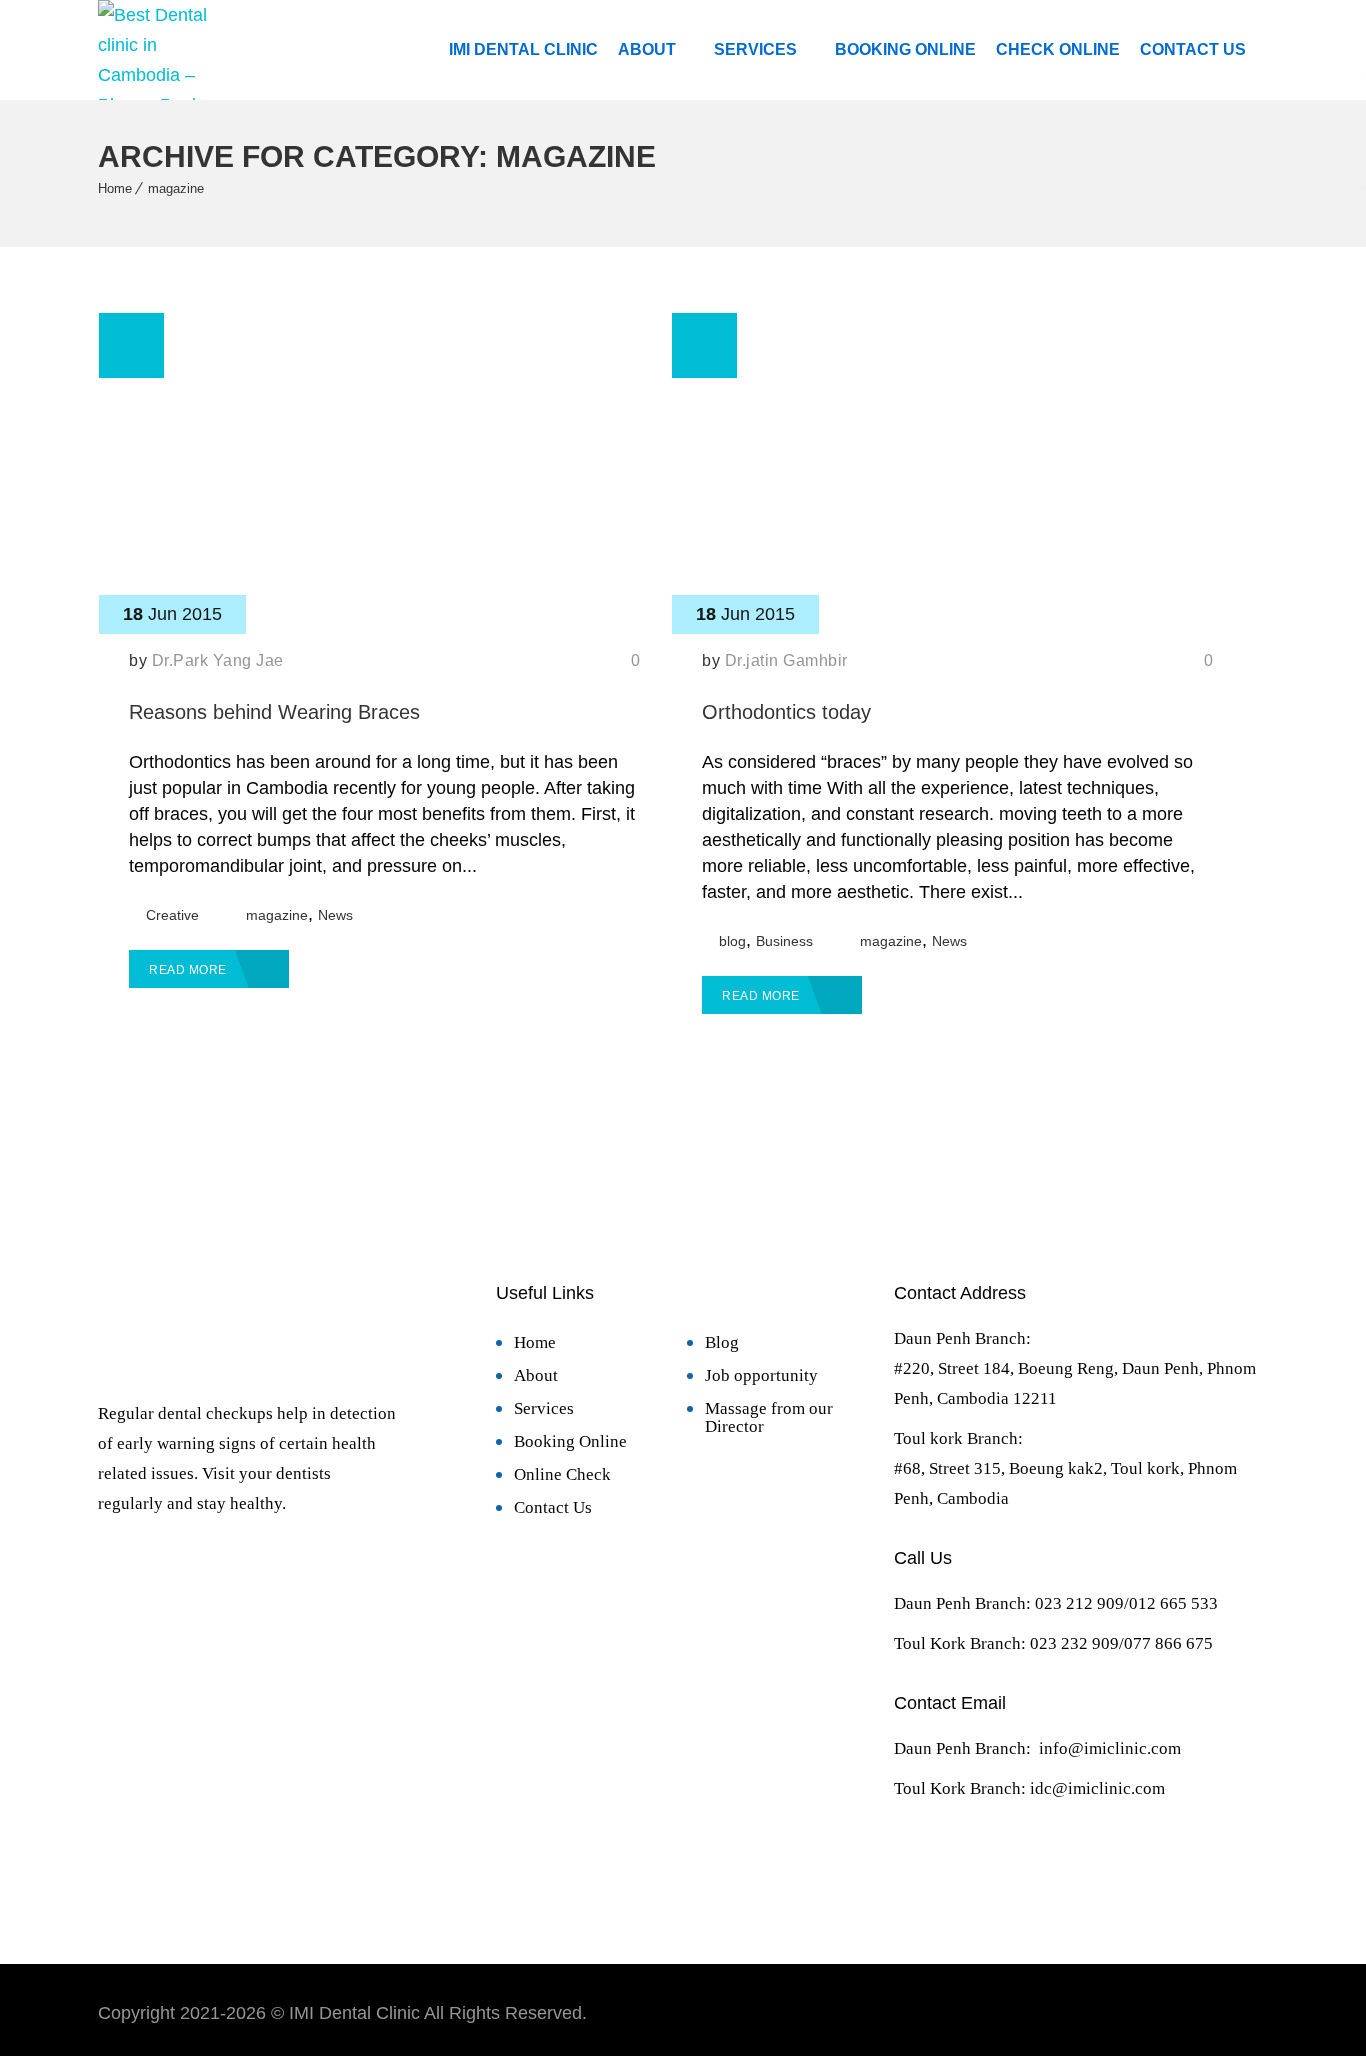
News (335, 915)
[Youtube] (1139, 1869)
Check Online (1058, 49)
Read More (189, 970)
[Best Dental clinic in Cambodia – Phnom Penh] (160, 50)
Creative (172, 915)
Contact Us (1193, 49)
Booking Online (905, 49)
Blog (722, 1342)
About (647, 49)
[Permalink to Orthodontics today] (957, 628)
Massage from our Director (769, 1417)
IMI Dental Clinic (523, 49)
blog (732, 941)
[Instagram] (999, 1869)
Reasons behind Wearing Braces (274, 712)
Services (755, 49)
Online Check (562, 1474)
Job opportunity (761, 1375)
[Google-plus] (1069, 1869)
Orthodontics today (786, 712)
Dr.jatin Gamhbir (786, 660)
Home (115, 188)
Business (784, 941)
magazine (176, 188)
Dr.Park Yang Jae (218, 660)
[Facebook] (929, 1869)
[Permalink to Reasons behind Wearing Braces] (384, 628)
